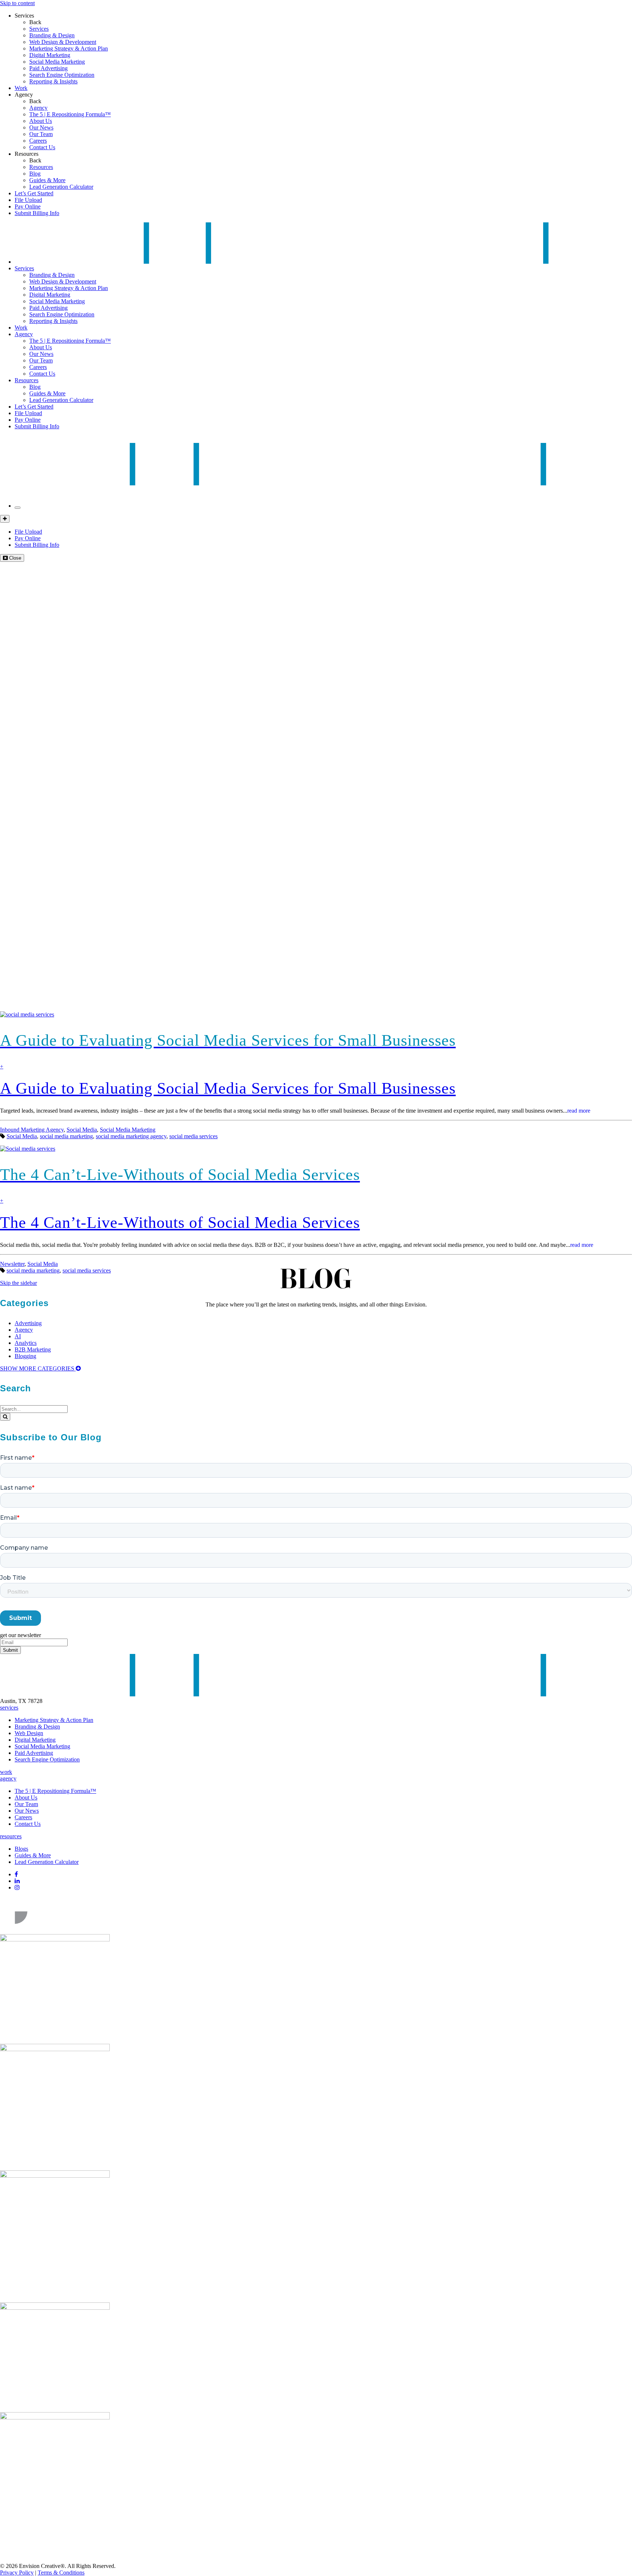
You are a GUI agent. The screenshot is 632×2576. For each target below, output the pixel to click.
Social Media (82, 1130)
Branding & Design (52, 35)
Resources (27, 154)
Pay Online (28, 206)
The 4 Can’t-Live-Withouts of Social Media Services (180, 1223)
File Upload (28, 200)
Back (35, 22)
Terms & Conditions (61, 2573)
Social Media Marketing (57, 62)
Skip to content (17, 3)
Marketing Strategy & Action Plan (69, 48)
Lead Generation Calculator (61, 187)
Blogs (21, 1849)
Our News (41, 127)
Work (21, 88)
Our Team (41, 134)
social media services (193, 1136)
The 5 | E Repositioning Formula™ (70, 114)
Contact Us (42, 147)
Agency (24, 95)
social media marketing (66, 1136)
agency (8, 1778)
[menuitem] (331, 29)
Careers (38, 141)
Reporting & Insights (53, 81)
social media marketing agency (131, 1136)
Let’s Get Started (34, 193)
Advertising (28, 1323)
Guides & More (47, 180)
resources (11, 1836)
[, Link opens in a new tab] (55, 1931)
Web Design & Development (63, 42)
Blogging (25, 1356)
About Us (41, 121)
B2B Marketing (33, 1349)
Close (14, 558)
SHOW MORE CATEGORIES (38, 1368)
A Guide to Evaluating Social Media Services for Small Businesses (228, 1088)
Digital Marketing (50, 55)
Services (24, 16)
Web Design (29, 1733)
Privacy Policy (17, 2573)
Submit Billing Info (37, 213)
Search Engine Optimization (62, 75)
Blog (35, 174)
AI (18, 1336)
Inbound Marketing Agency (32, 1130)
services (9, 1708)
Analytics (26, 1343)
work (6, 1772)
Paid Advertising (48, 68)
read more (579, 1111)
